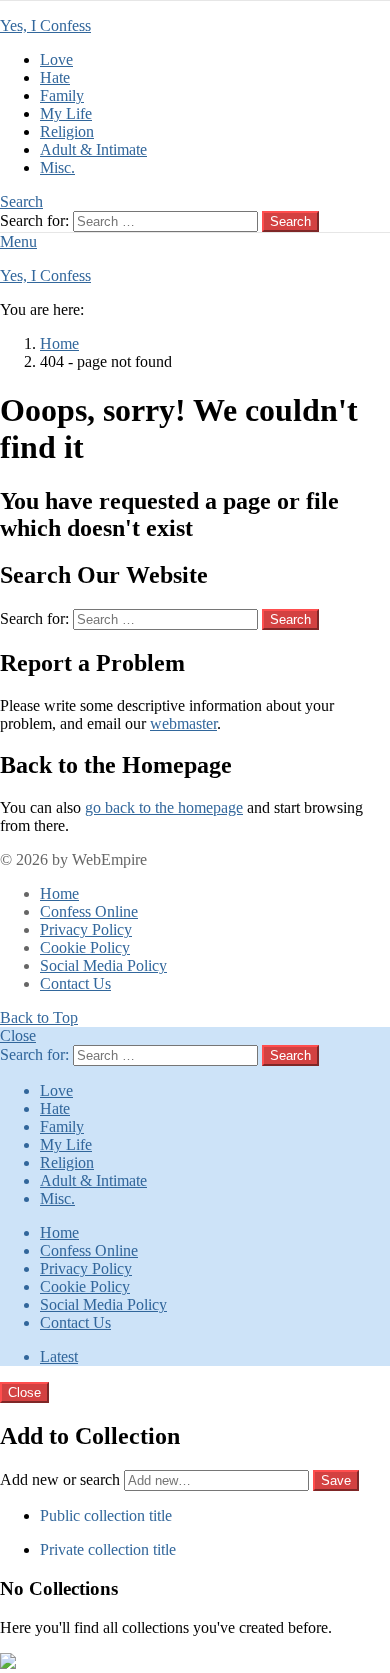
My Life (66, 113)
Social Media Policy (103, 965)
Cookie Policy (85, 947)
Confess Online (89, 911)
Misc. (57, 167)
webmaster (183, 723)
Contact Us (75, 983)
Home (59, 893)
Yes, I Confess (45, 25)
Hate (55, 77)
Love (56, 59)
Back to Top (39, 1017)
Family (62, 95)
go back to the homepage (164, 807)
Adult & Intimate (93, 149)
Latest (59, 1356)
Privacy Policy (86, 929)
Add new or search (62, 1479)
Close (18, 1035)
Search (290, 221)
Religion (67, 131)
